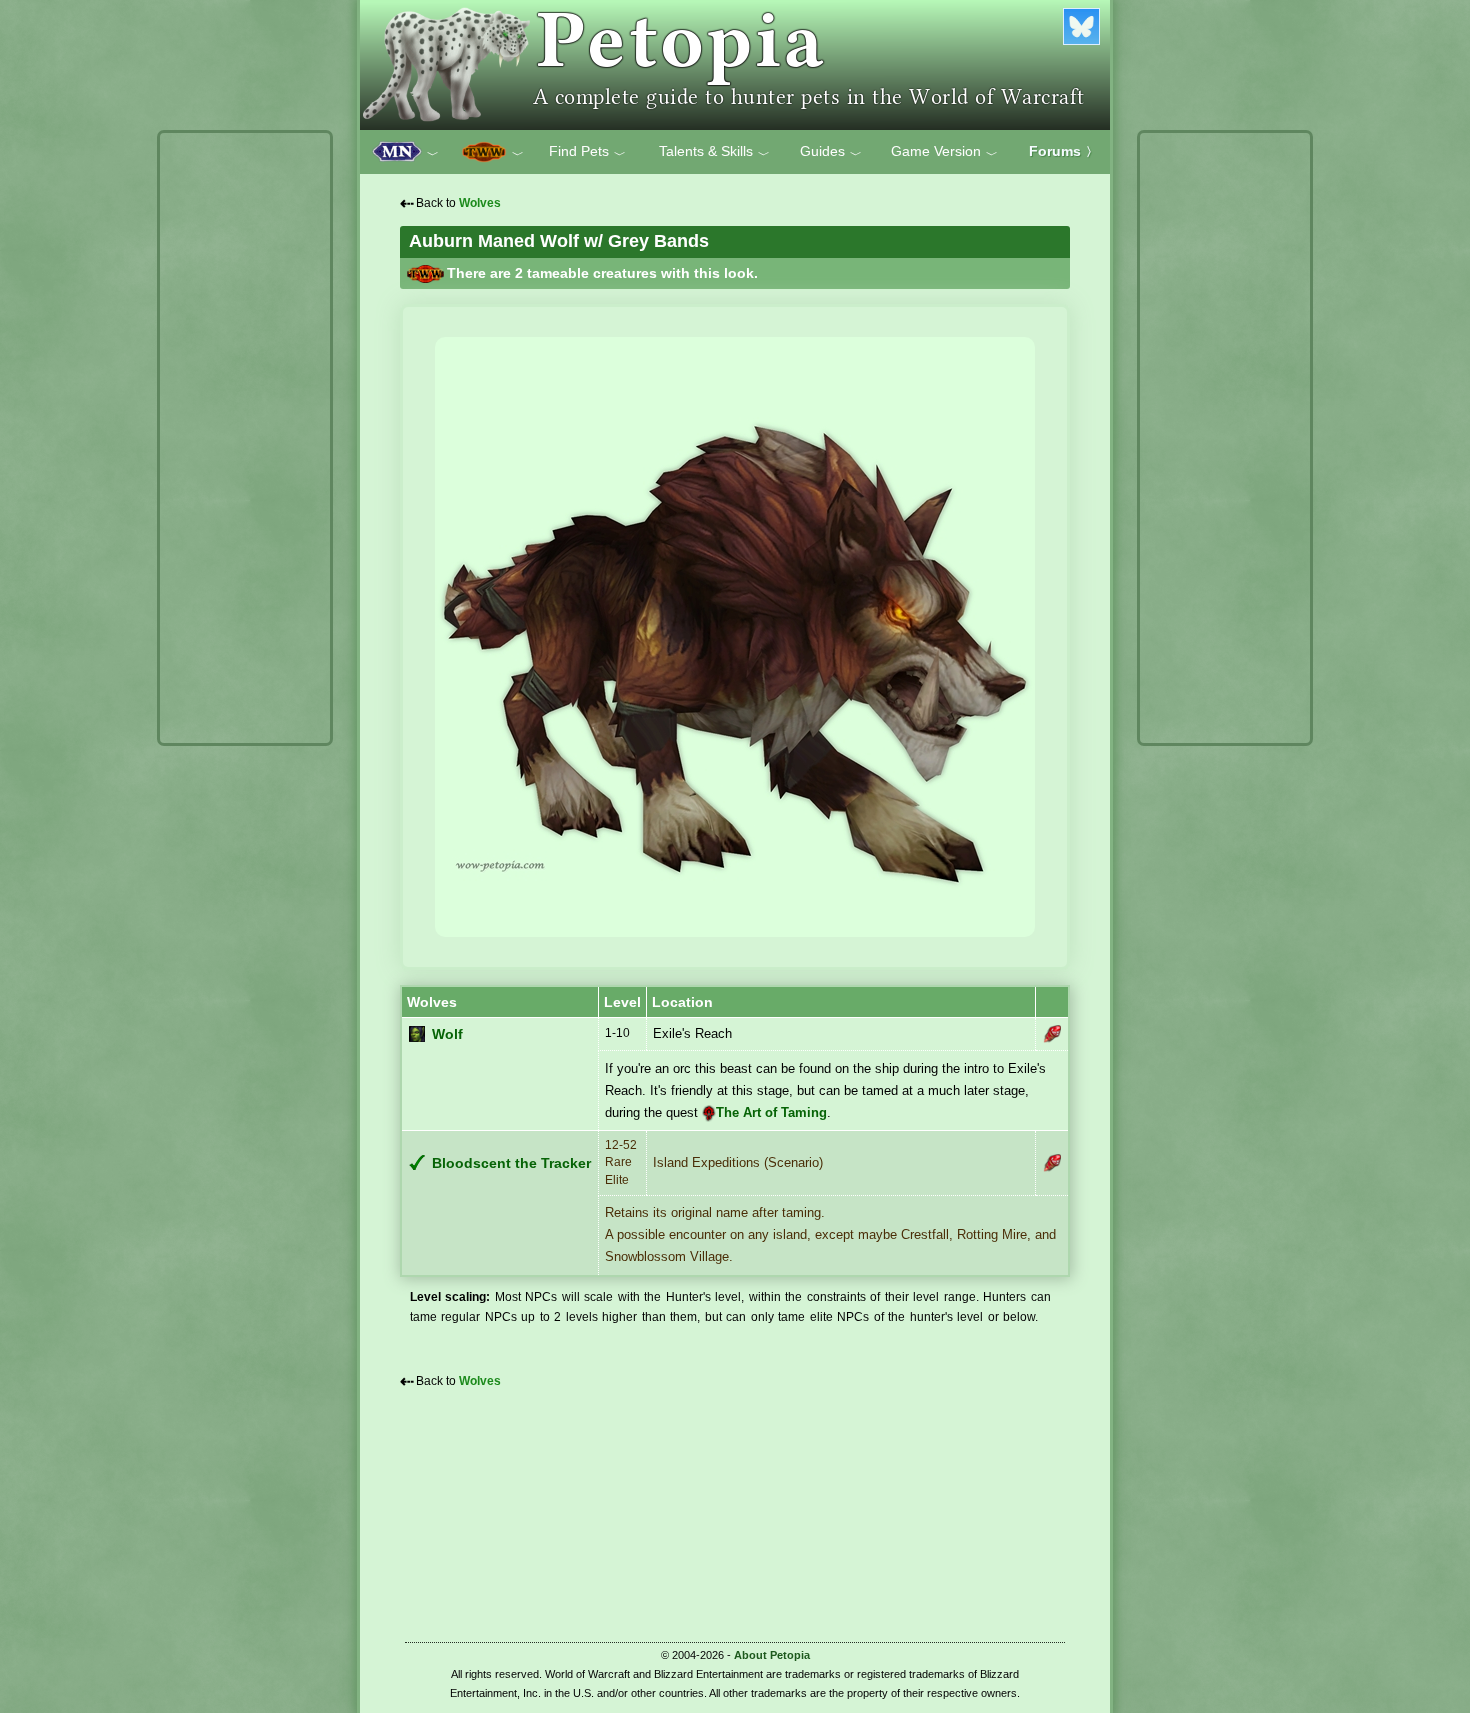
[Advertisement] (245, 438)
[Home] (735, 65)
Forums (1063, 151)
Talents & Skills (714, 152)
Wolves (480, 203)
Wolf (447, 1034)
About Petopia (772, 1655)
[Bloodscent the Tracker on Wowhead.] (1052, 1163)
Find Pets (587, 152)
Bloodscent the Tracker (511, 1163)
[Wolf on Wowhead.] (1052, 1034)
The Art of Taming (771, 1112)
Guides (831, 152)
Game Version (944, 152)
